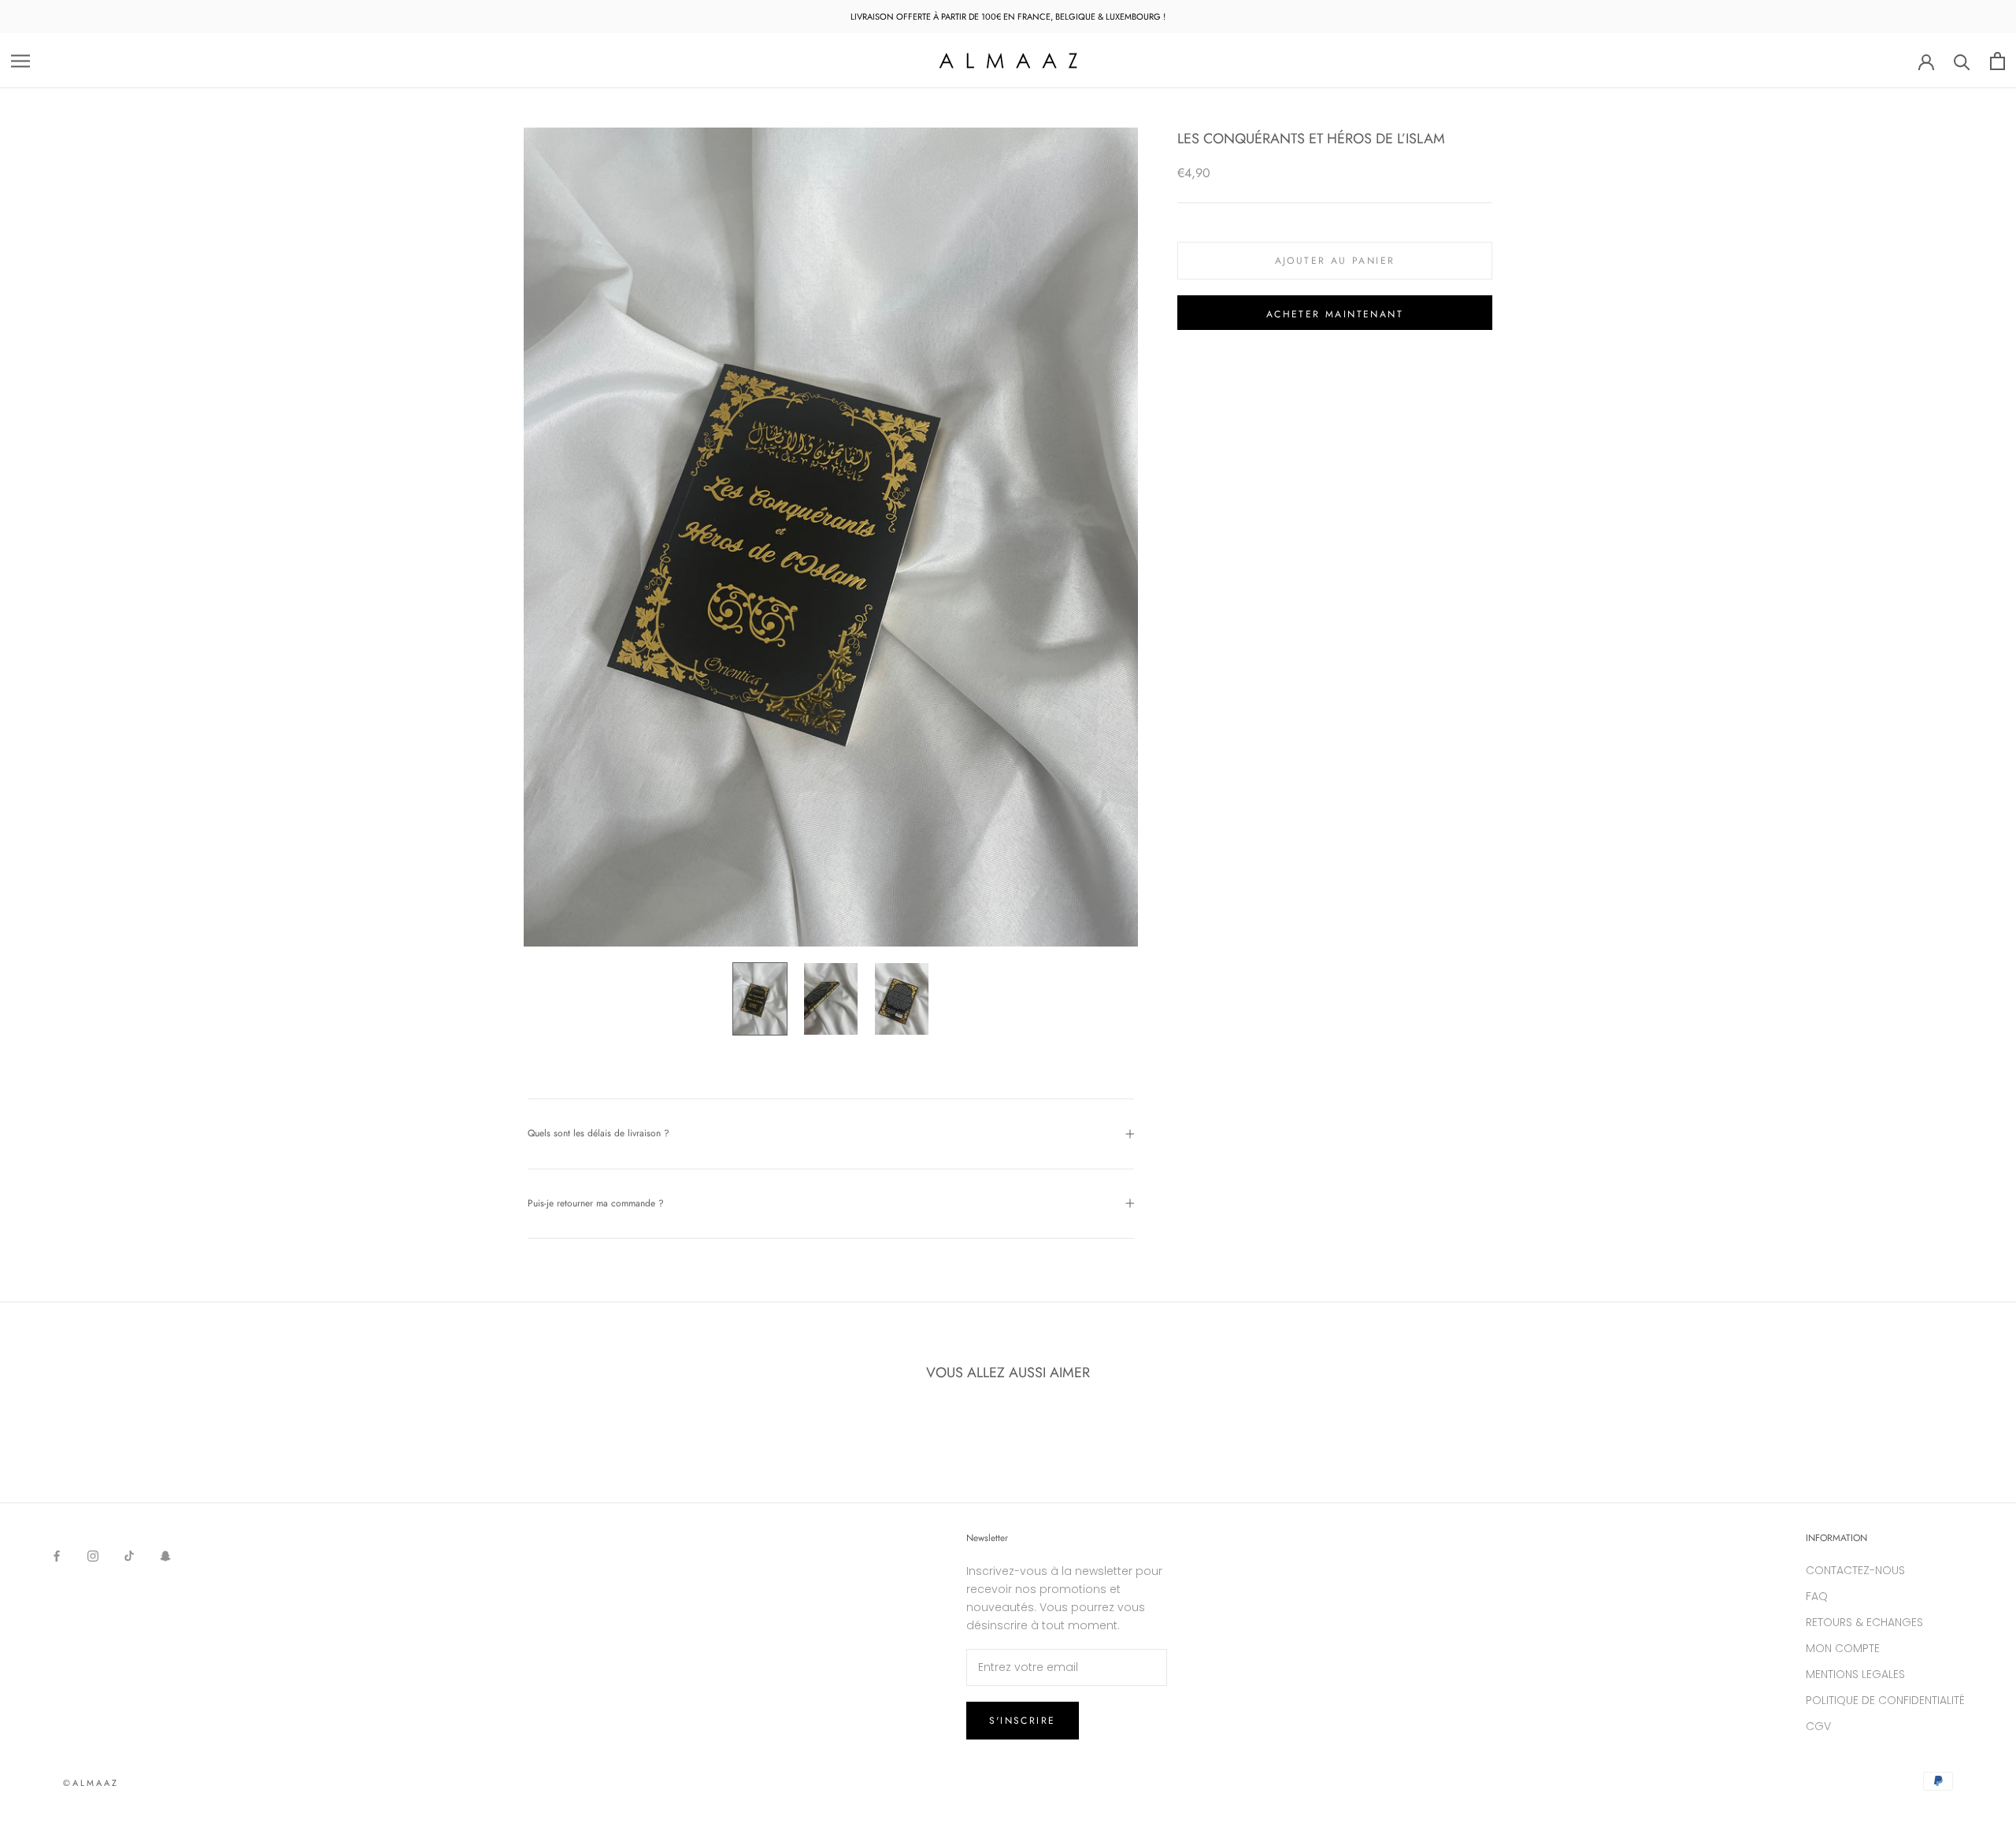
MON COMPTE (1843, 1648)
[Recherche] (1962, 61)
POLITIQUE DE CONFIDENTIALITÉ (1885, 1700)
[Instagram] (93, 1556)
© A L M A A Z (90, 1783)
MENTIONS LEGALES (1855, 1674)
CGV (1818, 1726)
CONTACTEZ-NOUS (1855, 1570)
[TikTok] (129, 1556)
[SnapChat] (165, 1556)
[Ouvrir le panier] (1997, 61)
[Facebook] (57, 1556)
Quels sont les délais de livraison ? (598, 1133)
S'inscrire (1023, 1721)
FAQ (1817, 1596)
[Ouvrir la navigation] (20, 61)
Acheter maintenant (1335, 314)
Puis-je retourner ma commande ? (596, 1203)
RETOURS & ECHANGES (1864, 1622)
